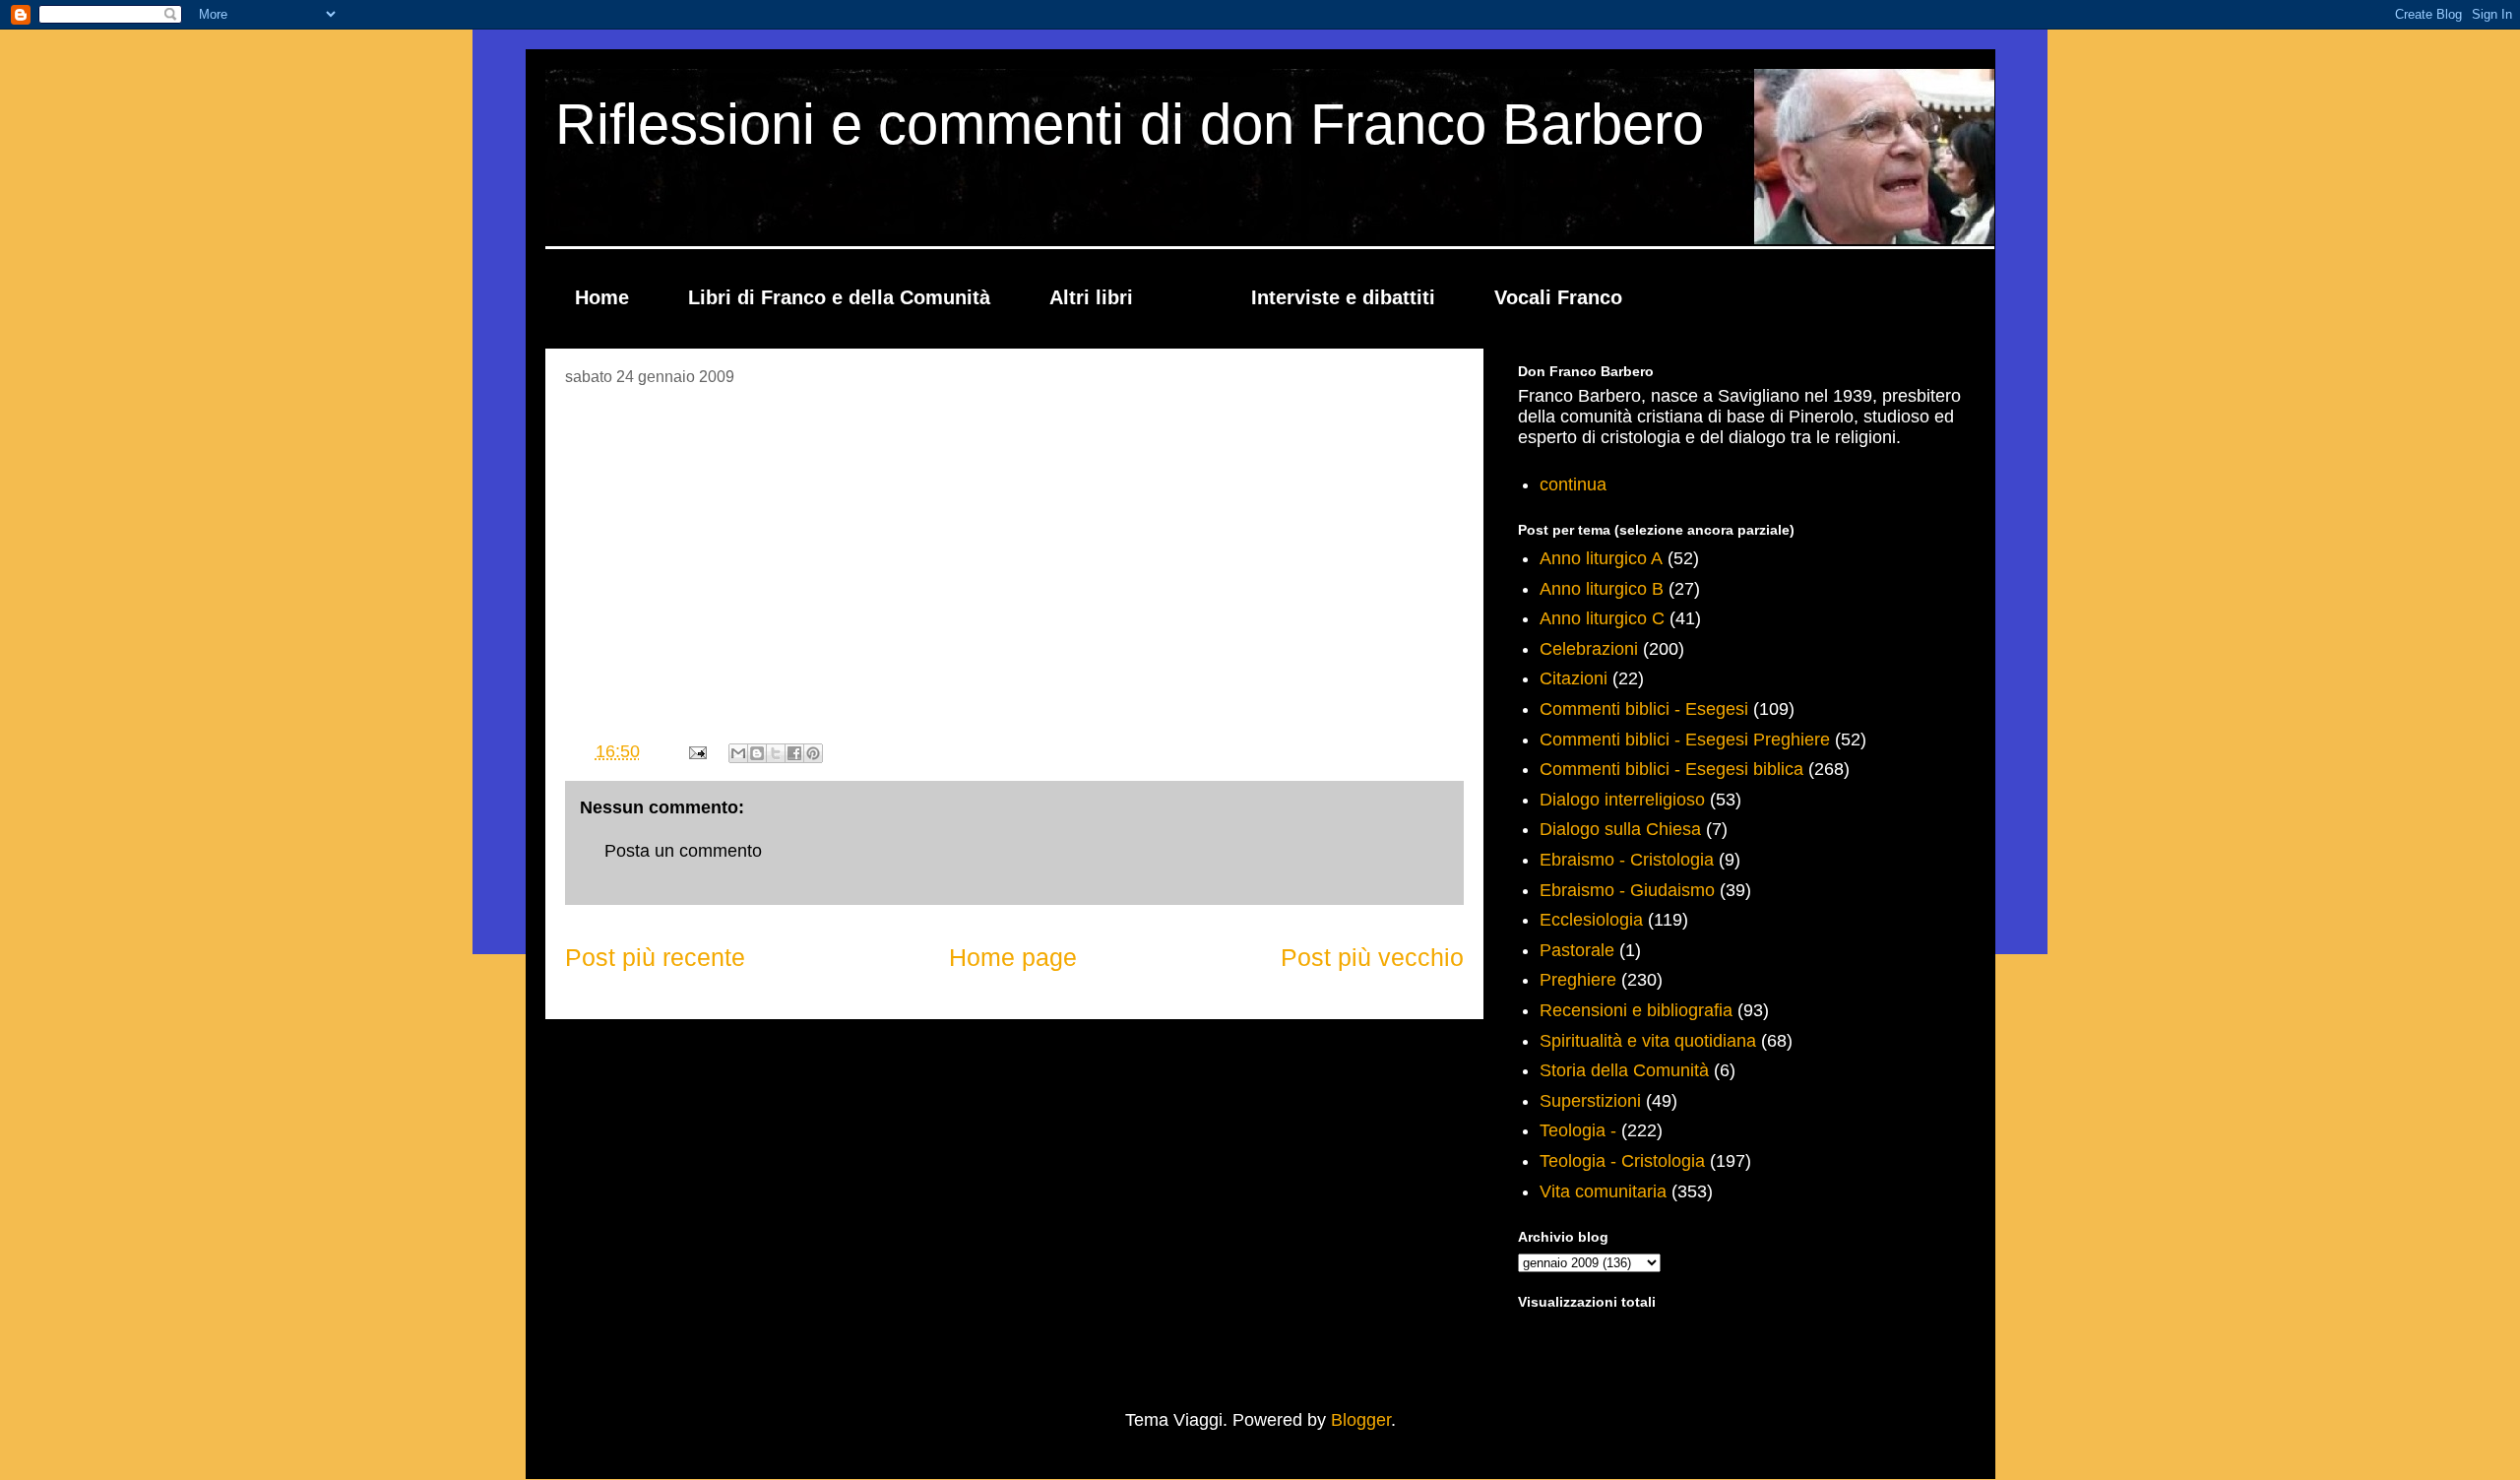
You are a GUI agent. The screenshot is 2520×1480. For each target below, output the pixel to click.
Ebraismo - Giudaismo (1627, 890)
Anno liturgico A (1601, 558)
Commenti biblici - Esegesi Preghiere (1685, 740)
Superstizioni (1590, 1101)
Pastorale (1577, 950)
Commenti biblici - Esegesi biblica (1671, 769)
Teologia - (1578, 1130)
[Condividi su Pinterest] (813, 753)
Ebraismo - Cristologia (1627, 860)
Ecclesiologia (1591, 920)
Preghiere (1578, 980)
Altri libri (1091, 297)
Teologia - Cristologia (1622, 1161)
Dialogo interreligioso (1622, 800)
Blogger (1361, 1420)
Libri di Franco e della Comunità (839, 297)
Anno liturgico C (1602, 618)
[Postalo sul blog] (757, 753)
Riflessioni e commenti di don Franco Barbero (1130, 124)
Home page (1013, 957)
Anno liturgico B (1602, 589)
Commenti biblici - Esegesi (1644, 709)
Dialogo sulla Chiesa (1620, 829)
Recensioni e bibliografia (1636, 1010)
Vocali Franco (1558, 297)
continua (1573, 484)
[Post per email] (696, 751)
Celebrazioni (1589, 649)
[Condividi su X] (776, 753)
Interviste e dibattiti (1343, 297)
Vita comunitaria (1603, 1191)
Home (602, 297)
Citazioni (1574, 678)
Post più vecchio (1372, 957)
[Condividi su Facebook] (794, 753)
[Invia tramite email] (738, 753)
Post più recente (655, 957)
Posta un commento (683, 851)
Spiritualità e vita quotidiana (1648, 1041)
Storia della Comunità (1624, 1070)
